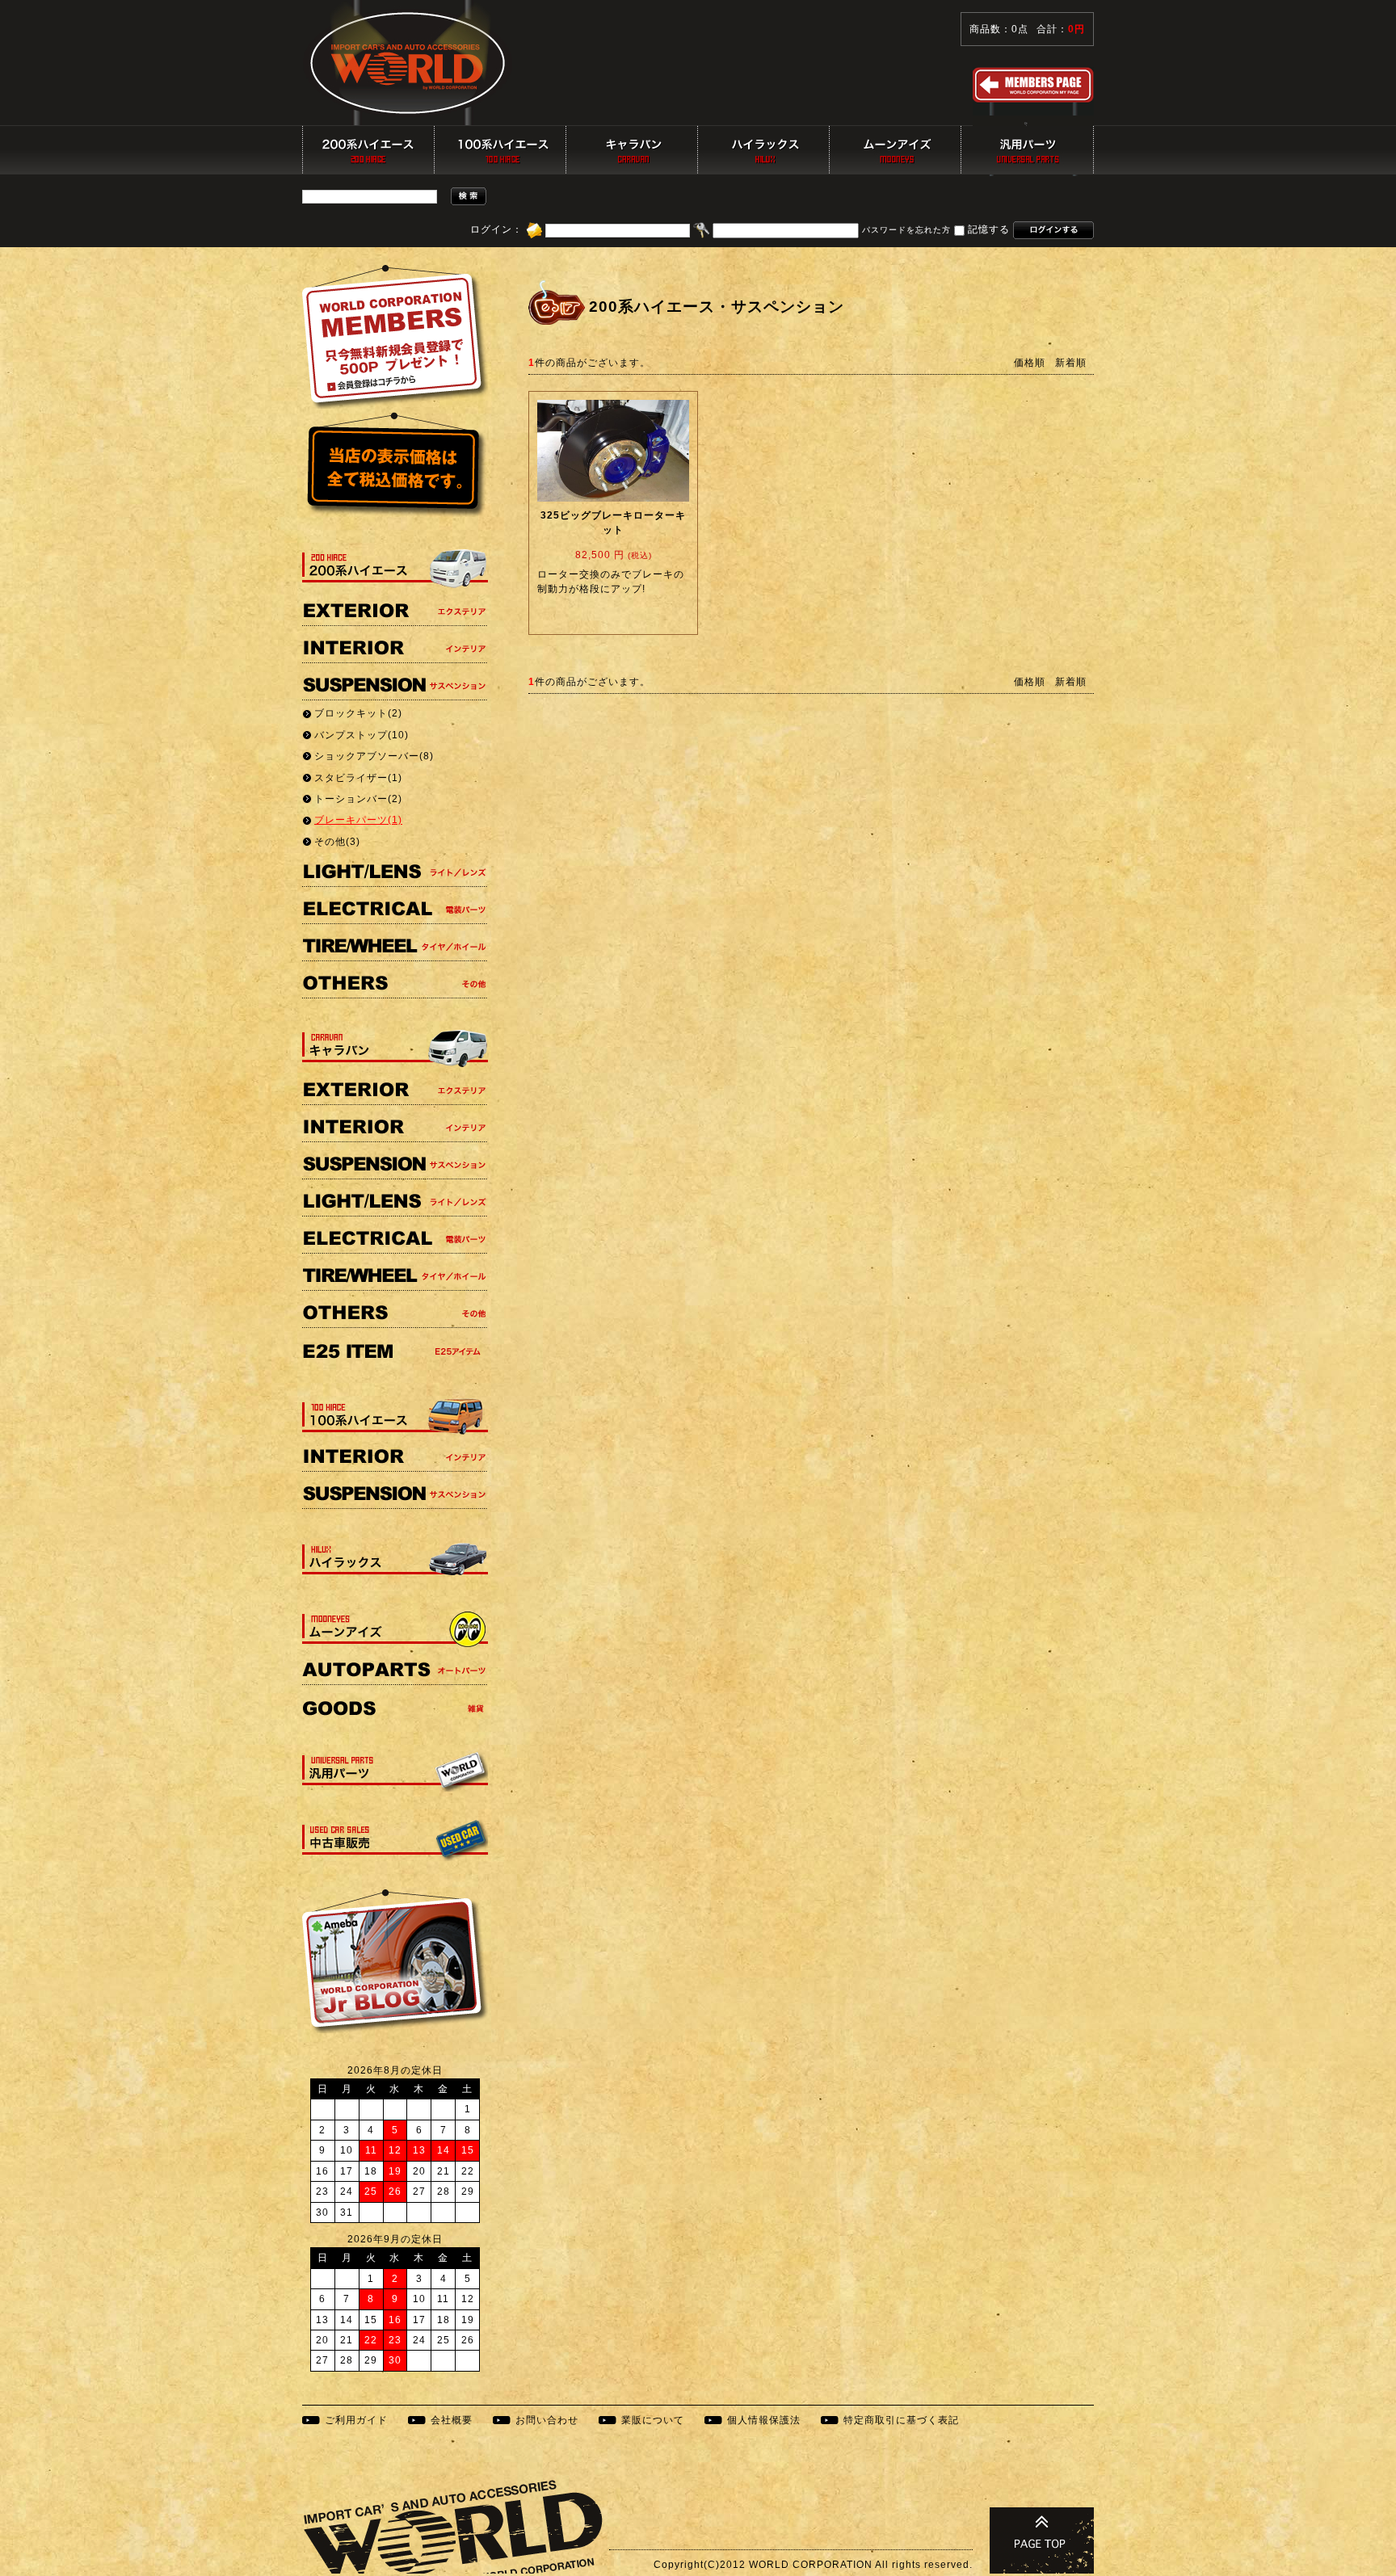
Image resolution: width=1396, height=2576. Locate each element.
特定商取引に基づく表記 (901, 2420)
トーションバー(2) (358, 799)
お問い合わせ (547, 2420)
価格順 (1030, 363)
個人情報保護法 (764, 2420)
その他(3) (337, 842)
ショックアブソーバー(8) (374, 756)
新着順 (1071, 363)
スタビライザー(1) (358, 778)
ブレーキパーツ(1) (358, 820)
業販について (653, 2420)
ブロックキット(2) (358, 713)
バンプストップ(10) (362, 735)
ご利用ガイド (356, 2420)
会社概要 (452, 2420)
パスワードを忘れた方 (906, 231)
